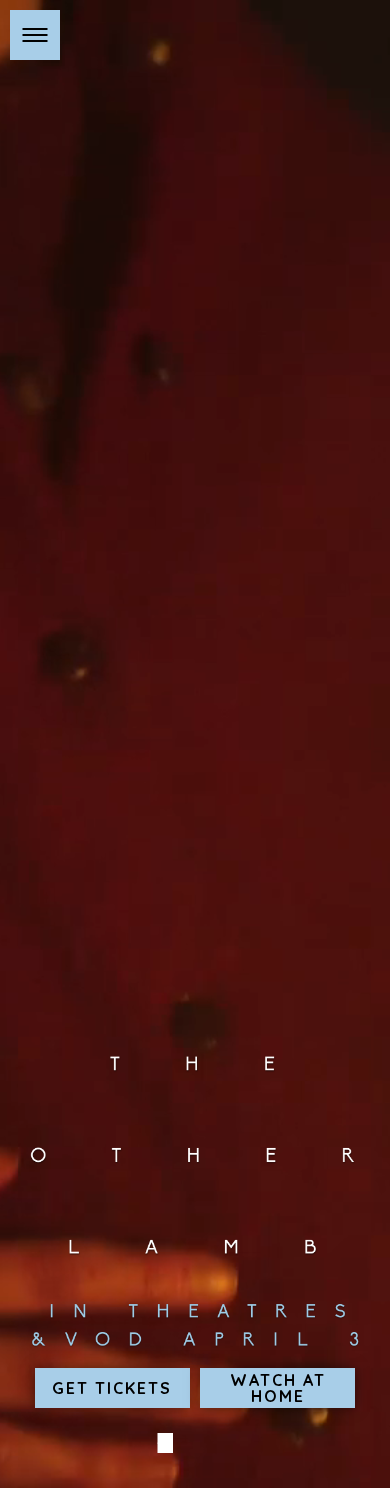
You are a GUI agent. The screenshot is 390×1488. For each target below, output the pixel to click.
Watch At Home (278, 1388)
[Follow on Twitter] (223, 1443)
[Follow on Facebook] (163, 1443)
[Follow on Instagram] (193, 1443)
